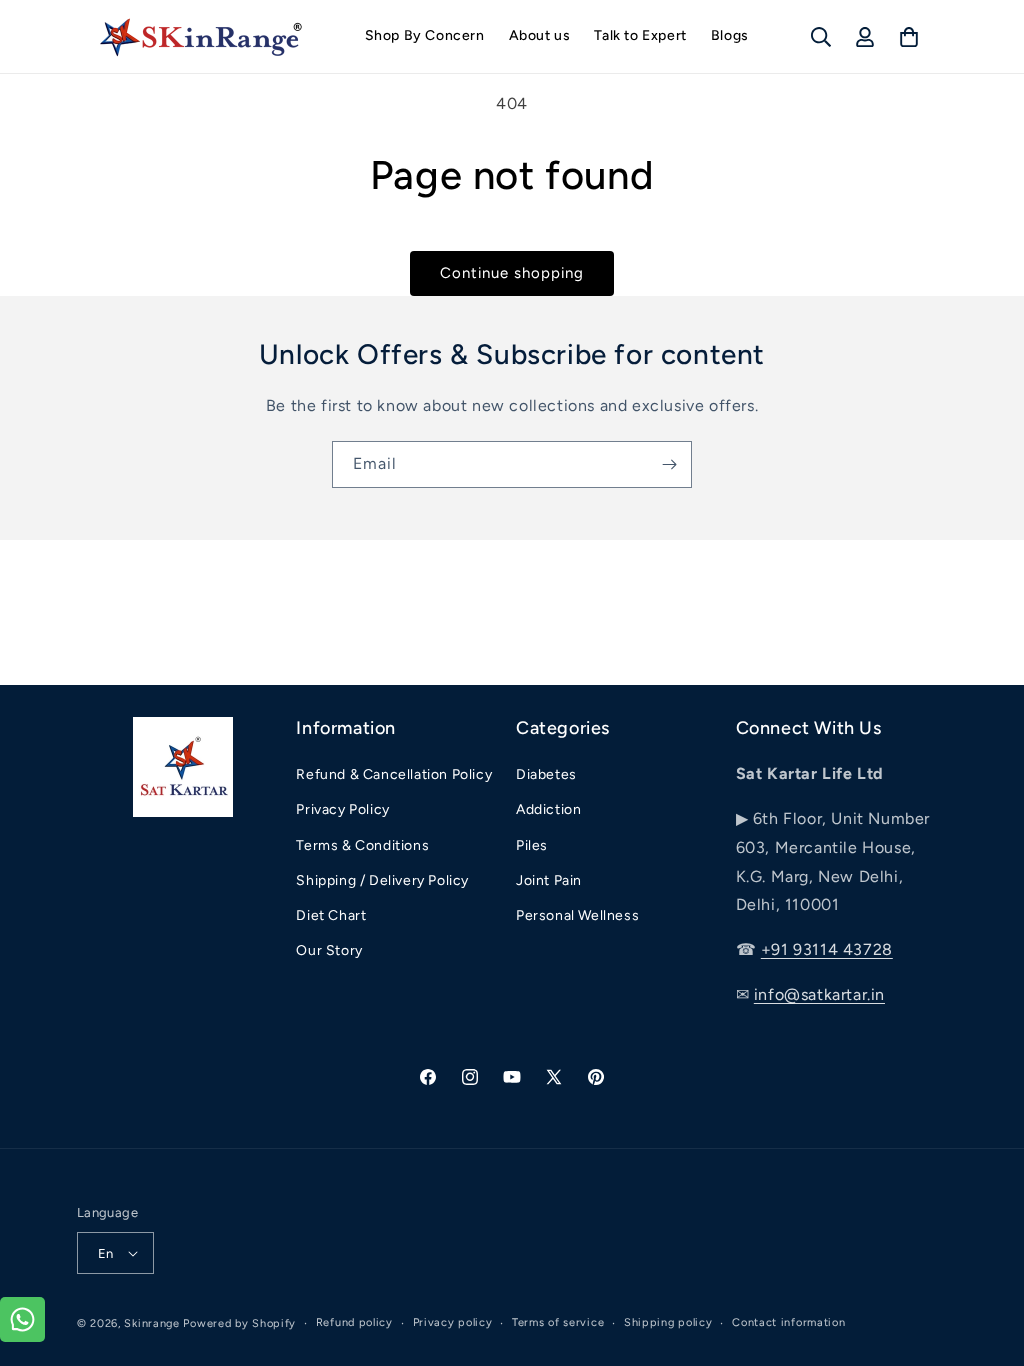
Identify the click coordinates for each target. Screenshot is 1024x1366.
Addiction (548, 809)
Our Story (329, 950)
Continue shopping (512, 273)
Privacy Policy (342, 809)
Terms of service (558, 1322)
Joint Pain (549, 880)
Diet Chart (331, 915)
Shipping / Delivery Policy (382, 880)
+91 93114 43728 (827, 949)
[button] (821, 37)
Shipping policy (668, 1322)
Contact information (788, 1322)
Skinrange (153, 1323)
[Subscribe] (669, 464)
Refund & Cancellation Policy (394, 774)
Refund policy (354, 1322)
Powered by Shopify (239, 1323)
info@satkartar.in (819, 994)
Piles (532, 845)
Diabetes (546, 774)
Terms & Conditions (362, 845)
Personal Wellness (577, 915)
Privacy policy (453, 1322)
